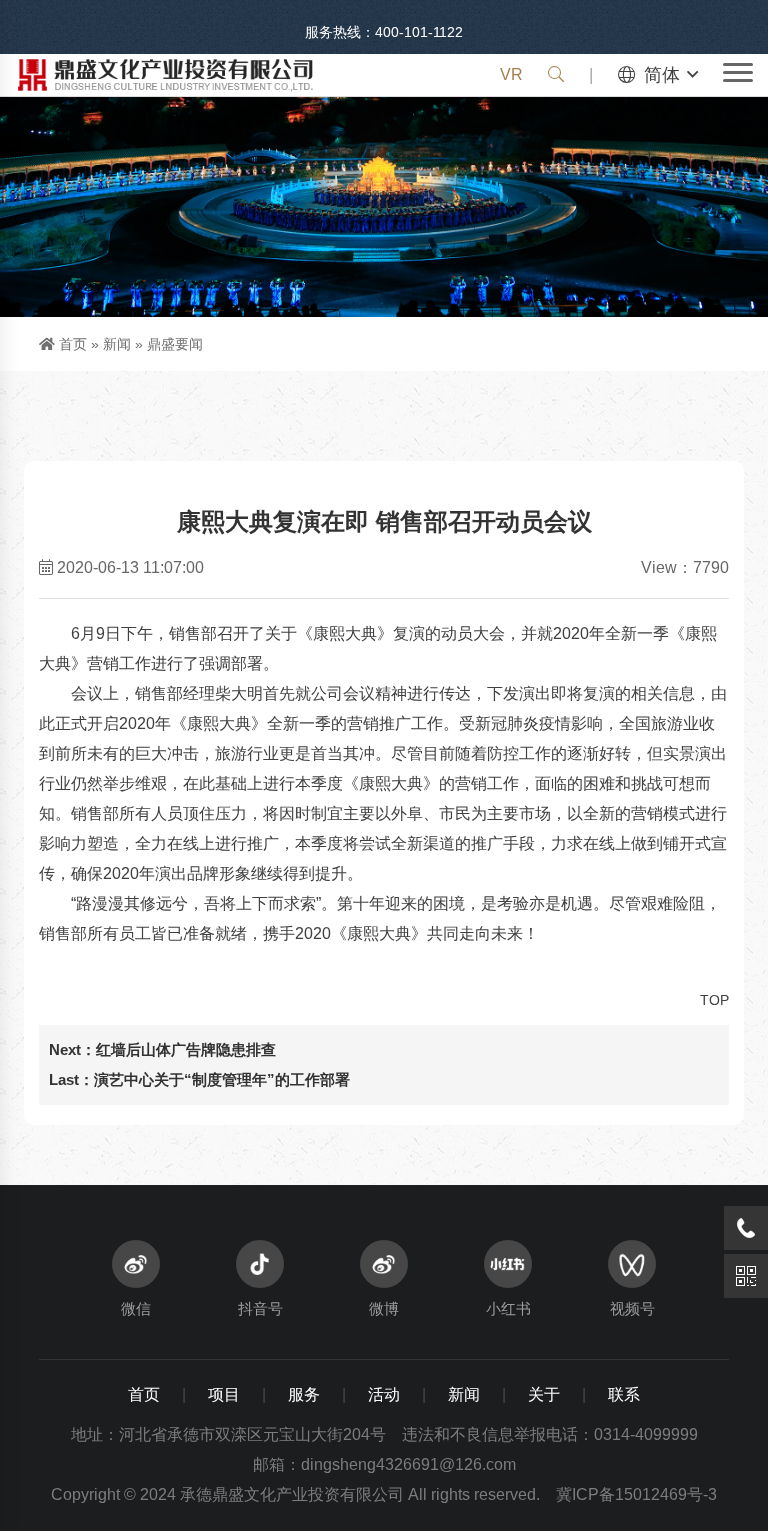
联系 (624, 1394)
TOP (714, 1000)
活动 (384, 1394)
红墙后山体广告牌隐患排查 (186, 1049)
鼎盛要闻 (175, 344)
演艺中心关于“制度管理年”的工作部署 (222, 1079)
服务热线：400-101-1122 (384, 32)
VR (511, 74)
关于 (544, 1394)
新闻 (117, 344)
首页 (73, 344)
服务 (304, 1394)
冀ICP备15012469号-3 (636, 1494)
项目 (224, 1394)
